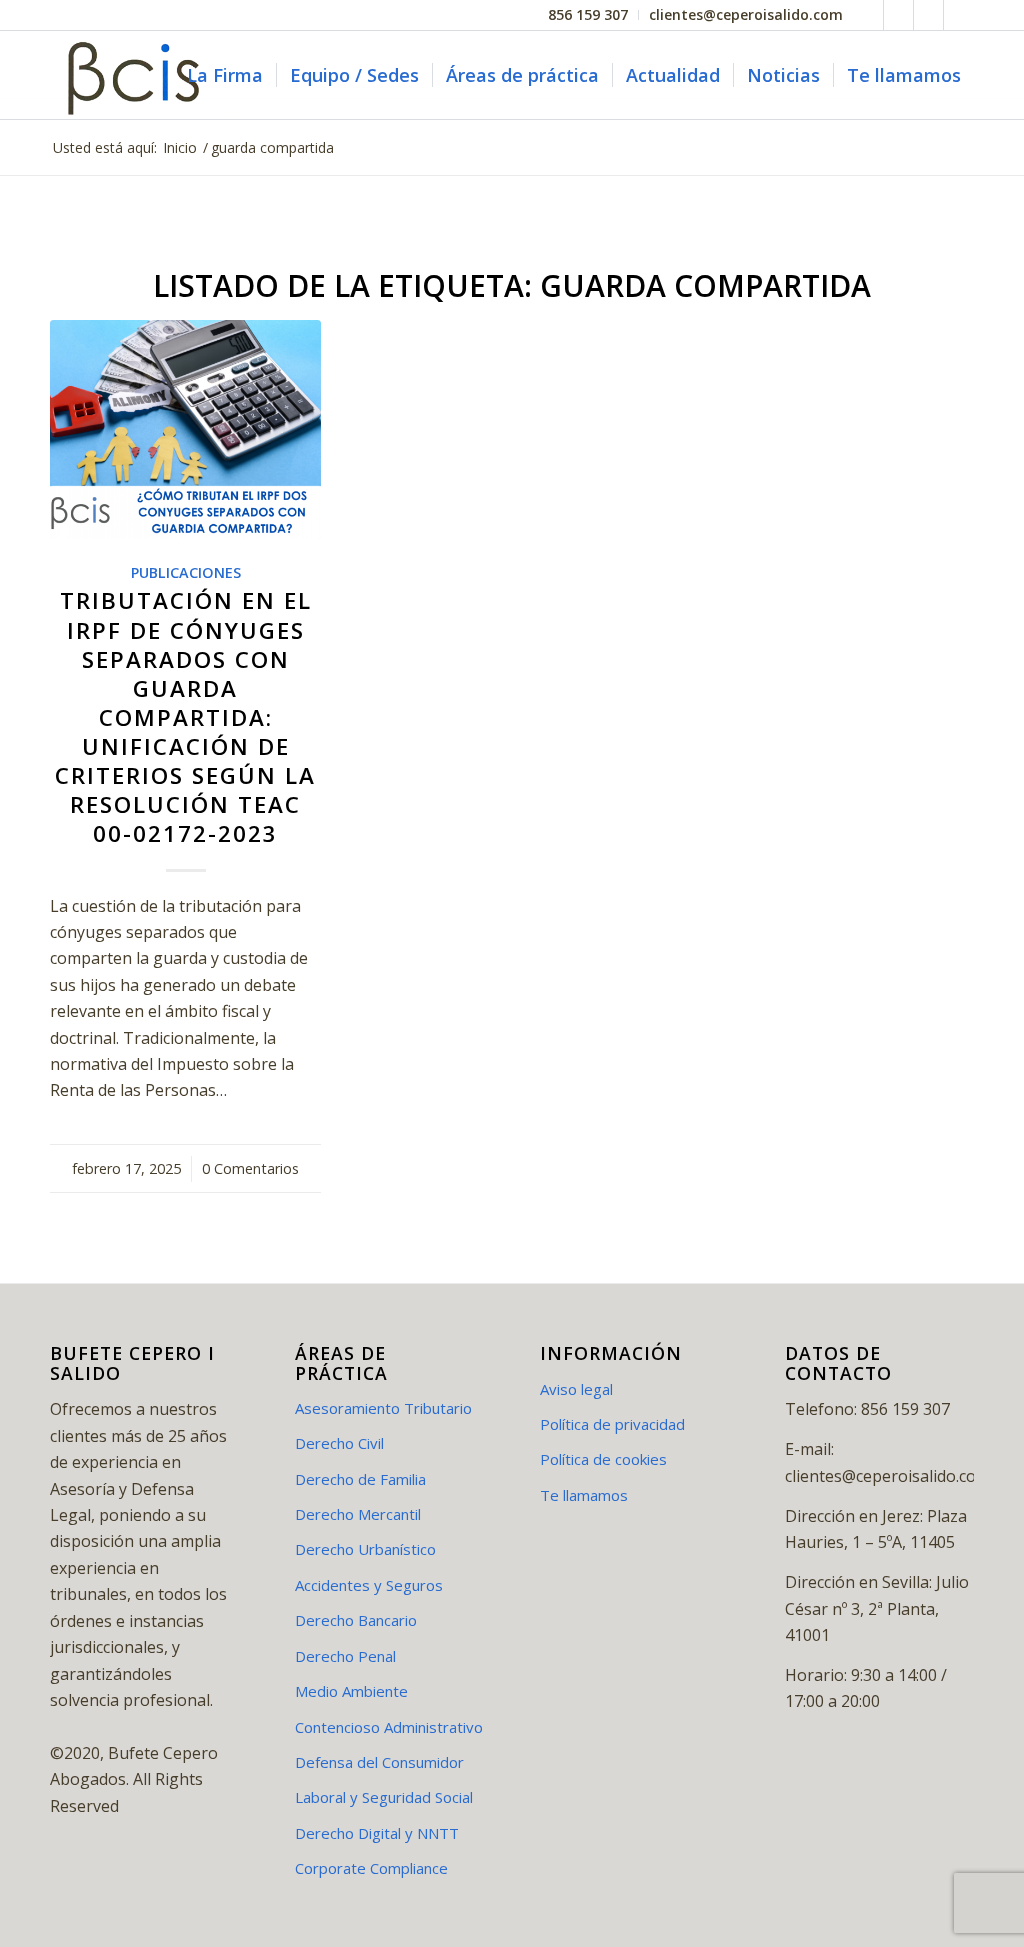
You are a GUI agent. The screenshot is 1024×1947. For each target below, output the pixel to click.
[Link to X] (898, 15)
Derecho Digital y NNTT (377, 1833)
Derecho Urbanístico (365, 1549)
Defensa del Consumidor (379, 1762)
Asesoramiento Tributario (383, 1408)
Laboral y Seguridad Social (384, 1797)
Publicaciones (186, 572)
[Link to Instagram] (959, 15)
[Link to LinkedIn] (928, 15)
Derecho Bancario (356, 1620)
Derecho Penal (345, 1656)
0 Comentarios (250, 1168)
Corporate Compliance (371, 1868)
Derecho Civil (339, 1443)
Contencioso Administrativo (389, 1727)
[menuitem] (588, 15)
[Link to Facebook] (868, 15)
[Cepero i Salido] (138, 75)
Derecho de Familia (360, 1479)
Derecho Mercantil (358, 1514)
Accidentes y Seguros (369, 1585)
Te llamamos (584, 1495)
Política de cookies (603, 1459)
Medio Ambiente (351, 1691)
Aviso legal (576, 1389)
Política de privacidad (612, 1424)
